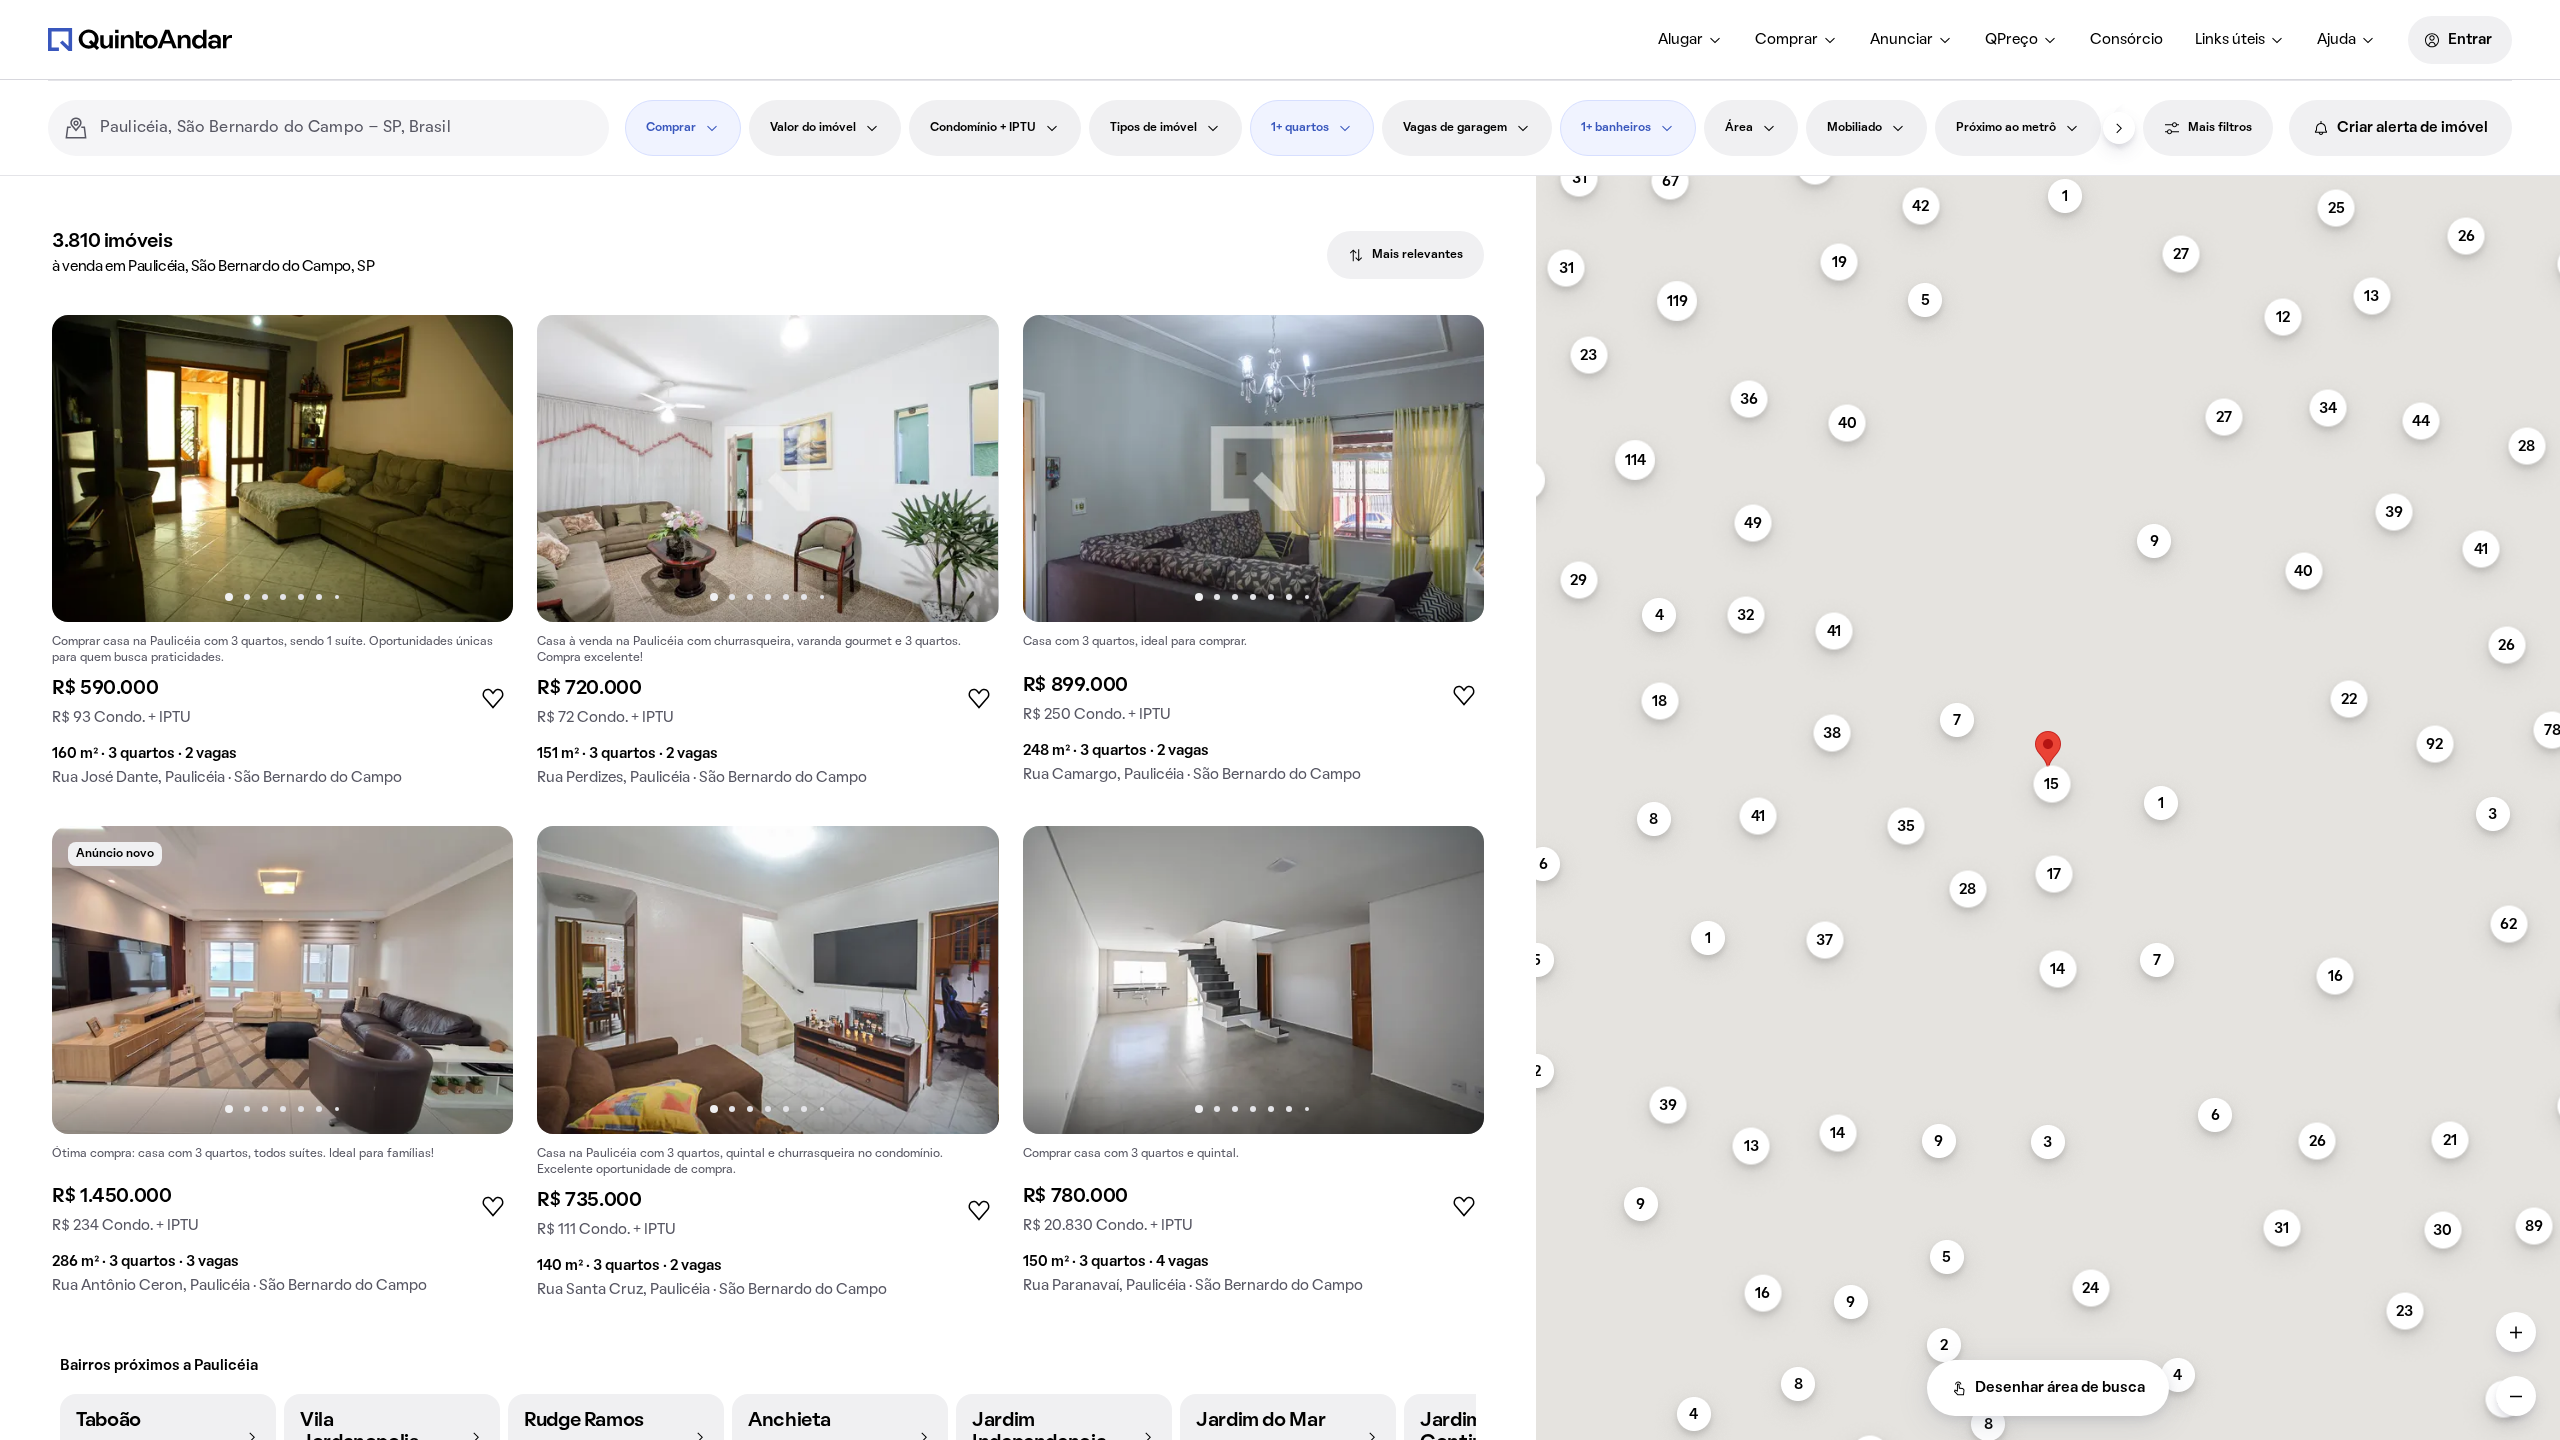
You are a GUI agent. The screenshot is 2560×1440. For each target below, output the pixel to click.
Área (1739, 128)
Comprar (1786, 40)
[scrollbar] (2048, 184)
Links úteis (2230, 40)
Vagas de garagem (1455, 128)
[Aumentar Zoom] (2516, 1332)
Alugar (1680, 40)
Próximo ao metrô (2006, 128)
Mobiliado (1854, 128)
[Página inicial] (140, 39)
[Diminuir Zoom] (2516, 1396)
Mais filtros (2220, 128)
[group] (282, 558)
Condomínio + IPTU (983, 128)
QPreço (2011, 40)
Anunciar (1901, 40)
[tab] (1405, 255)
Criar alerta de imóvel (2412, 128)
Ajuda (2336, 40)
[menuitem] (1690, 40)
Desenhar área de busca (2060, 1388)
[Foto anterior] (88, 469)
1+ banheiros (1616, 128)
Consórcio (2126, 40)
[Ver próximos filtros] (2119, 128)
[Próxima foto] (477, 469)
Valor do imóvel (813, 128)
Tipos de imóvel (1153, 128)
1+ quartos (1300, 128)
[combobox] (346, 128)
